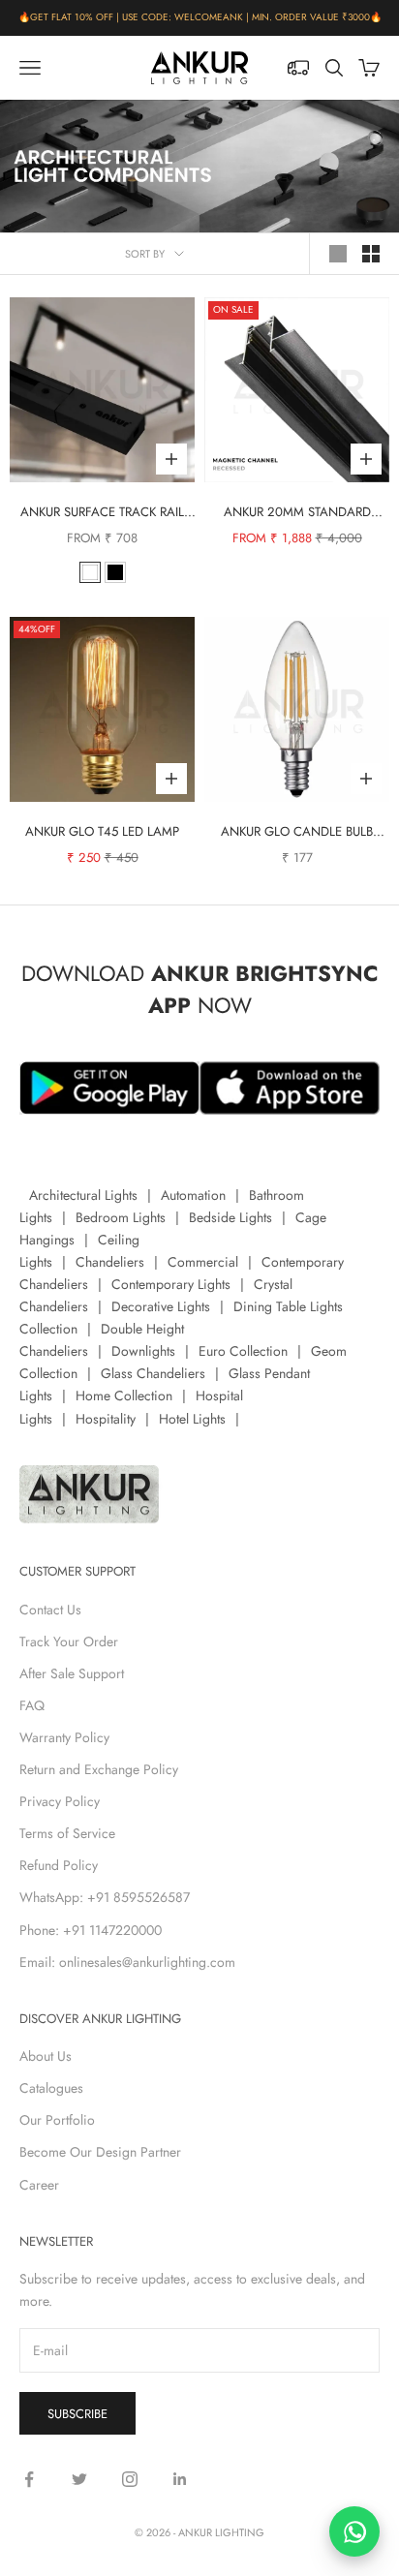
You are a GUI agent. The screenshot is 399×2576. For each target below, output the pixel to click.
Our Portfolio (57, 2120)
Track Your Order (69, 1641)
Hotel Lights (192, 1419)
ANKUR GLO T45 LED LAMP (102, 831)
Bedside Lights (230, 1217)
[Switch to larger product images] (338, 254)
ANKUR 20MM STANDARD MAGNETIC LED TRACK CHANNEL (297, 513)
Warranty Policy (64, 1737)
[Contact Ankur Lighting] (354, 2531)
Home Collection (124, 1395)
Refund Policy (59, 1865)
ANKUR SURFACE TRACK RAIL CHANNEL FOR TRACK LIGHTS (102, 513)
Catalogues (51, 2088)
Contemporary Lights (171, 1284)
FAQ (32, 1705)
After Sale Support (72, 1673)
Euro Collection (243, 1351)
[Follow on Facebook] (29, 2479)
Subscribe (77, 2414)
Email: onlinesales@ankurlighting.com (127, 1962)
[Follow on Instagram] (130, 2479)
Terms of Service (67, 1833)
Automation (193, 1195)
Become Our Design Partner (100, 2152)
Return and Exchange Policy (99, 1769)
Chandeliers (110, 1262)
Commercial (203, 1262)
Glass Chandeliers (153, 1373)
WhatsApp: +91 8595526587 (105, 1897)
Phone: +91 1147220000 (91, 1930)
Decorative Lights (161, 1306)
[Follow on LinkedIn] (180, 2479)
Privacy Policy (60, 1801)
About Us (46, 2056)
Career (39, 2185)
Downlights (143, 1351)
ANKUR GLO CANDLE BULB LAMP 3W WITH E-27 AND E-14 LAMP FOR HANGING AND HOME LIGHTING (297, 832)
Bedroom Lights (121, 1217)
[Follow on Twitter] (79, 2479)
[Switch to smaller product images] (371, 254)
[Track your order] (298, 68)
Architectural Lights (83, 1195)
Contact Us (50, 1610)
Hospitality (106, 1419)
